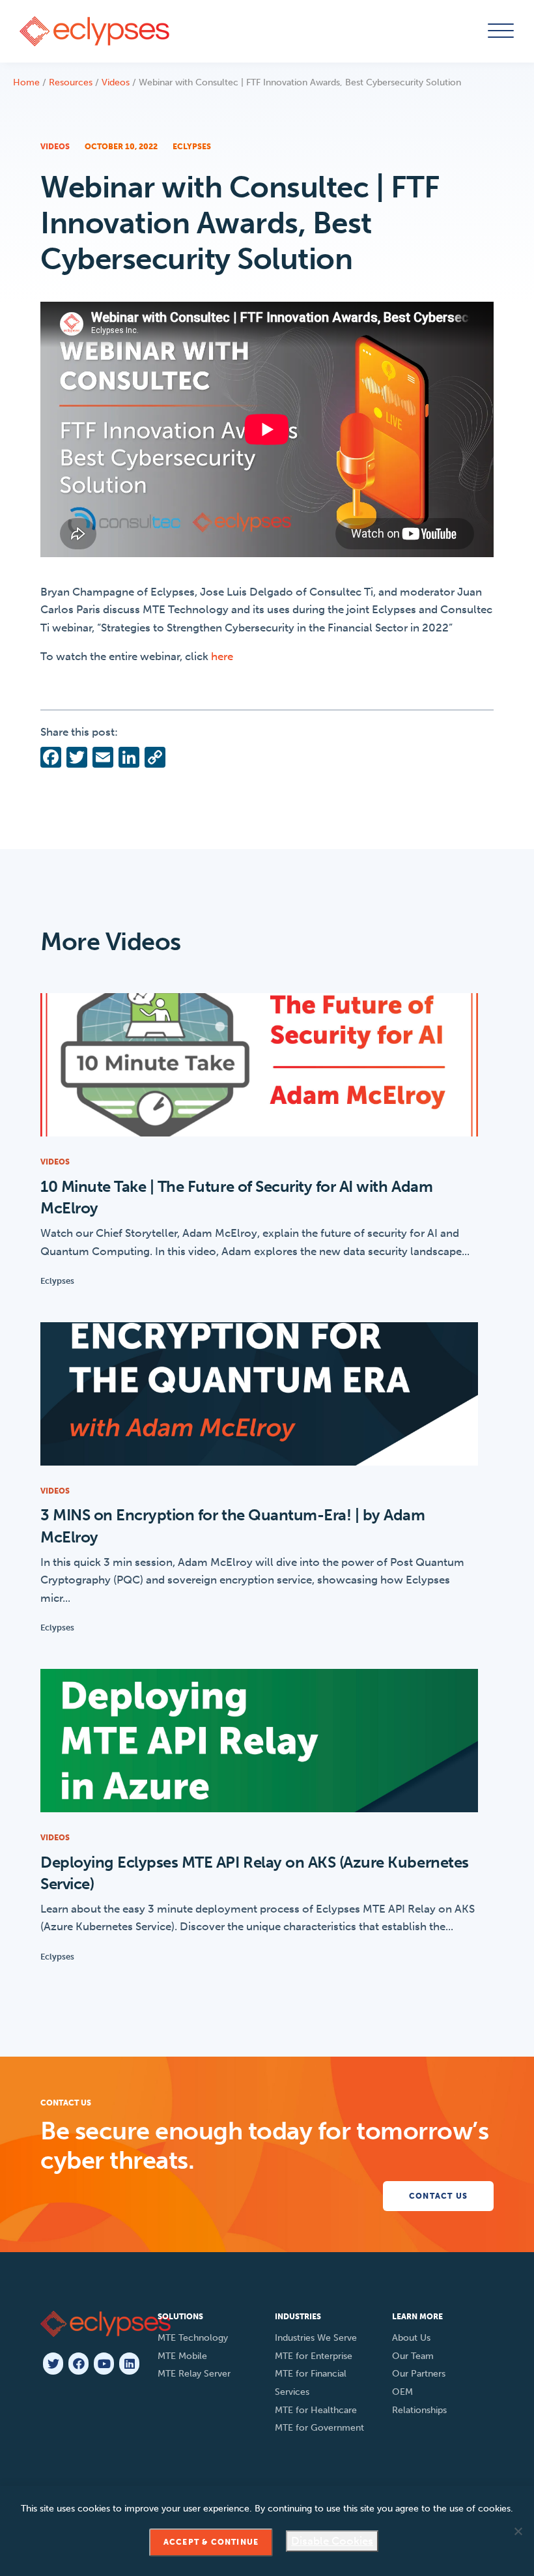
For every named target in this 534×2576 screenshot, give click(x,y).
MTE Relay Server (194, 2374)
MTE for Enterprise (314, 2356)
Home (26, 82)
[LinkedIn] (129, 2364)
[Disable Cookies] (518, 2531)
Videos (116, 82)
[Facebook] (78, 2364)
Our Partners (419, 2374)
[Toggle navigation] (499, 31)
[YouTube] (104, 2364)
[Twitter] (53, 2364)
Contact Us (438, 2196)
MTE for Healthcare (316, 2410)
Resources (71, 82)
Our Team (413, 2356)
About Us (411, 2338)
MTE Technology (193, 2338)
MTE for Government (319, 2428)
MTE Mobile (182, 2356)
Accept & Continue (211, 2542)
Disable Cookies (332, 2541)
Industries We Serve (316, 2338)
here (222, 656)
